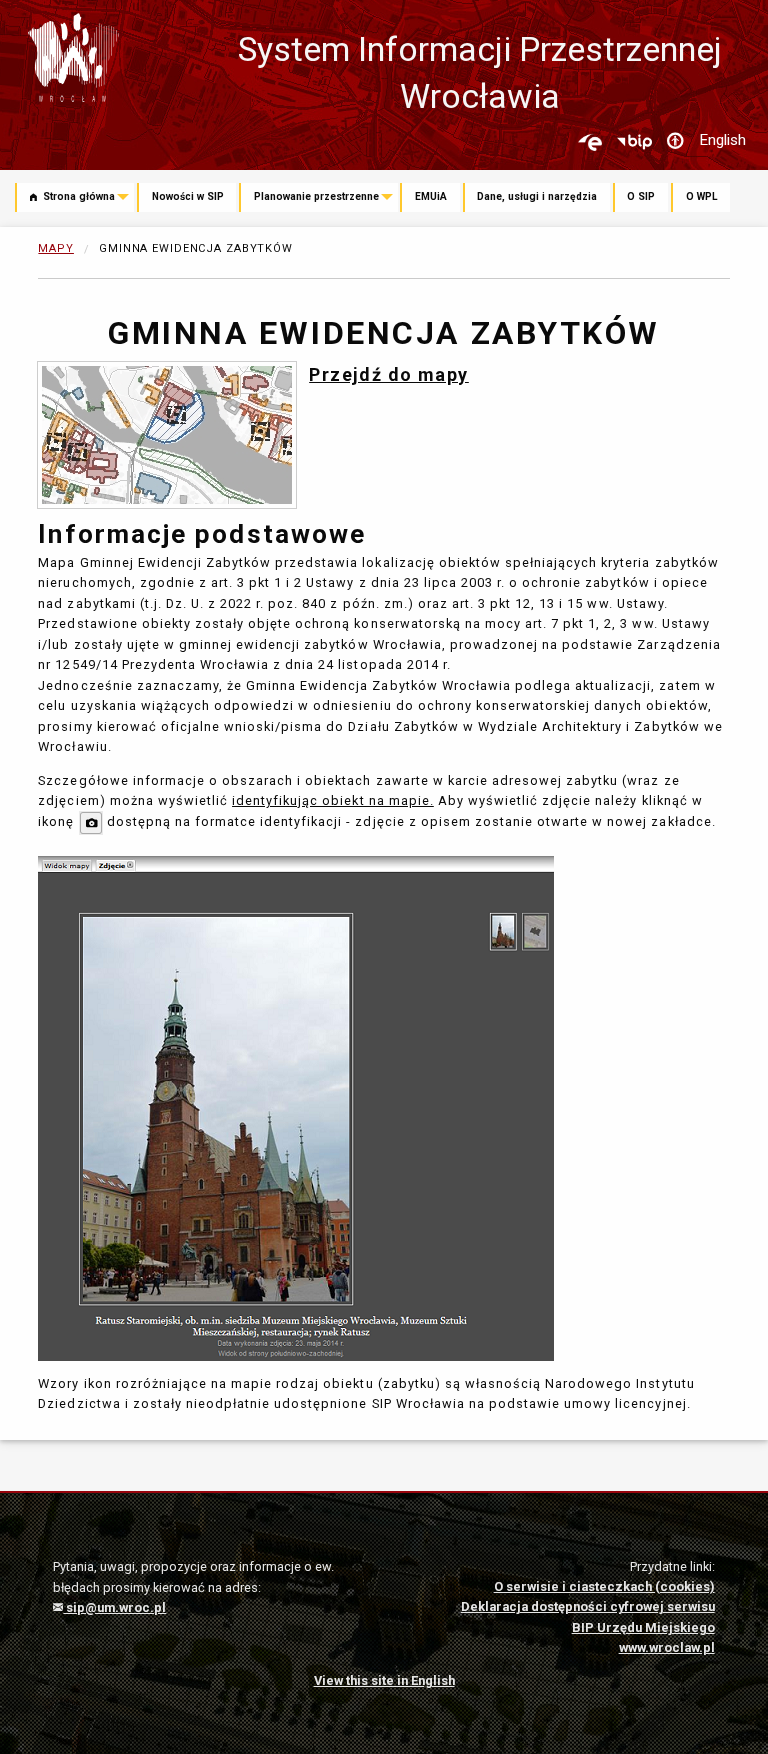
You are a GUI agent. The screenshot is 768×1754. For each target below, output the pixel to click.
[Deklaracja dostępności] (675, 142)
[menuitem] (76, 199)
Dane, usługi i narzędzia (537, 196)
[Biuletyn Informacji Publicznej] (634, 142)
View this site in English (384, 1680)
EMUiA (431, 196)
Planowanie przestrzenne (316, 196)
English (722, 140)
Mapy (56, 248)
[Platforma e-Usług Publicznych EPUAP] (590, 142)
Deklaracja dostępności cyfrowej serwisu (588, 1606)
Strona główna (77, 196)
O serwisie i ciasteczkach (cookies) (604, 1586)
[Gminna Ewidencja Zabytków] (167, 433)
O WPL (702, 196)
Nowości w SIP (188, 196)
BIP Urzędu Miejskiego (643, 1627)
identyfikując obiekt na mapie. (333, 800)
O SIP (641, 196)
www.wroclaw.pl (667, 1647)
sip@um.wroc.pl (114, 1607)
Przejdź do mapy (389, 374)
